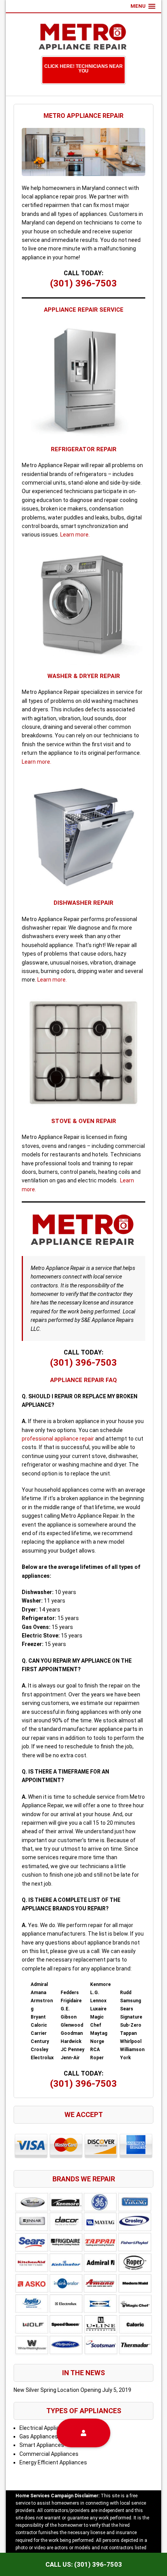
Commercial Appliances (49, 2454)
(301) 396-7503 (83, 283)
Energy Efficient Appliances (53, 2462)
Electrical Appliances (45, 2428)
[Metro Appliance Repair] (83, 36)
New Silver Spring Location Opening (57, 2390)
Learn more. (75, 535)
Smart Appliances (42, 2445)
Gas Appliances (39, 2436)
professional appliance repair (58, 1439)
